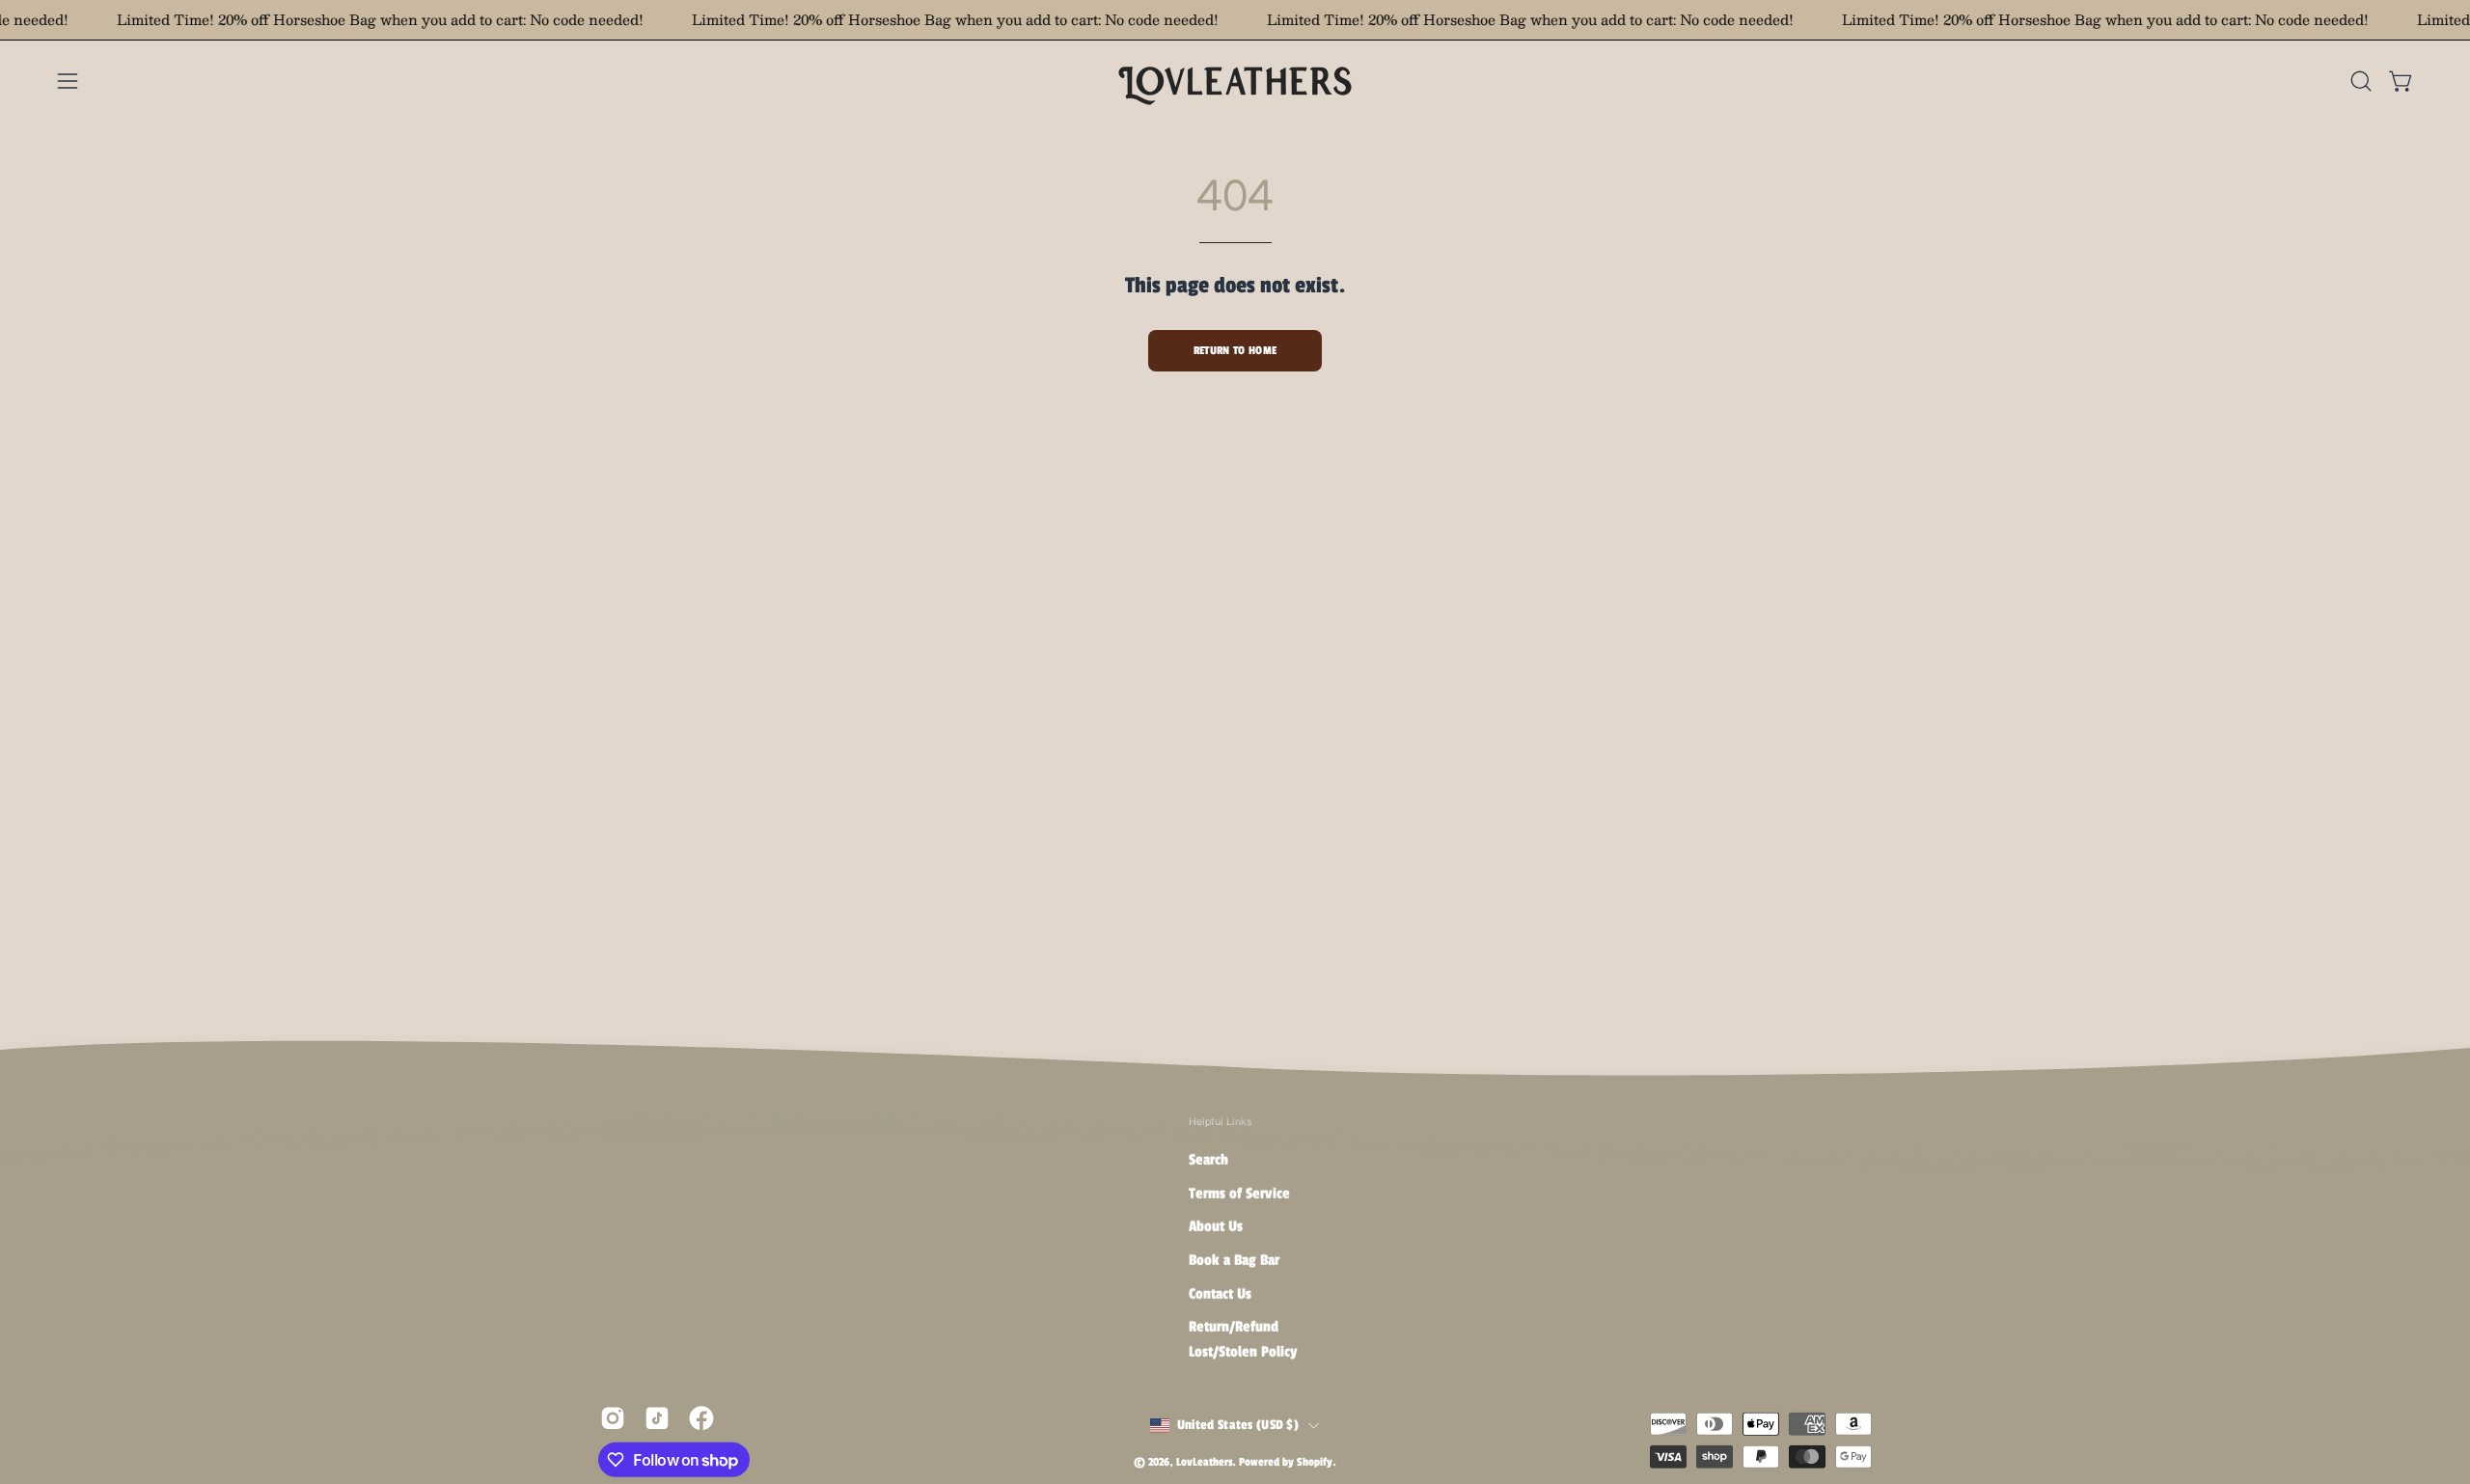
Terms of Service (1362, 821)
